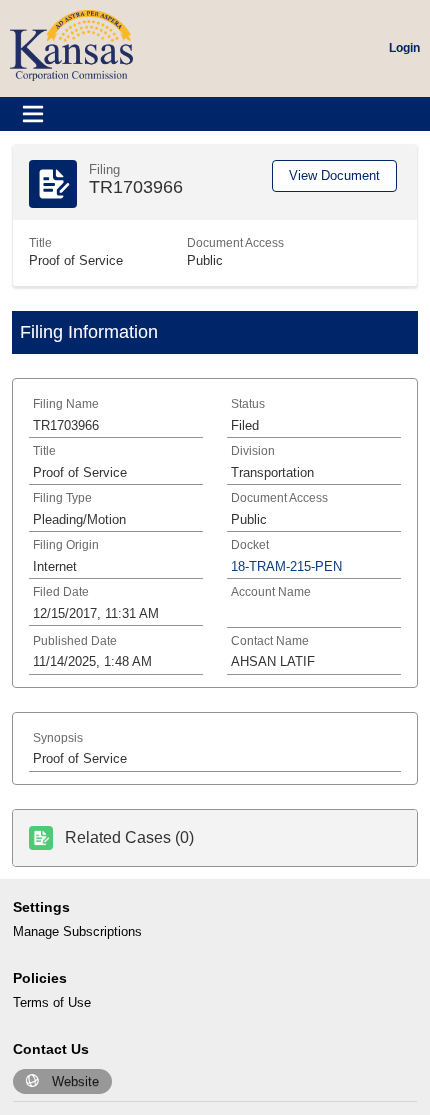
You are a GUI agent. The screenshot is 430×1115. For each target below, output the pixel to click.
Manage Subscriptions (77, 931)
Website (75, 1081)
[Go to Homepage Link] (71, 44)
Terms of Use (52, 1002)
